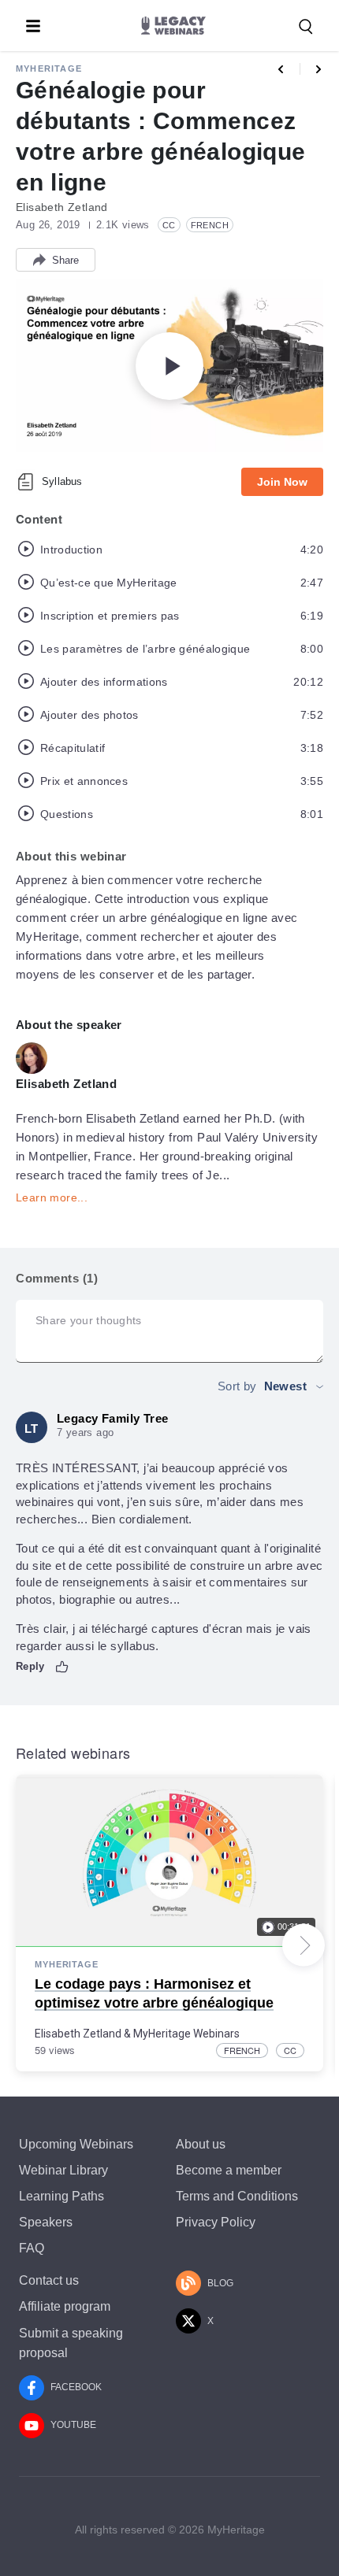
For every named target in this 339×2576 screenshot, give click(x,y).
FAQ (32, 2248)
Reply (30, 1666)
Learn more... (52, 1197)
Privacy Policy (216, 2222)
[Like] (62, 1667)
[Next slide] (304, 1945)
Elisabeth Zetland (78, 2034)
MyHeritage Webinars (186, 2034)
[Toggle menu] (33, 26)
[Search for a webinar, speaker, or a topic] (306, 27)
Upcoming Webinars (76, 2144)
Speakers (46, 2222)
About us (201, 2144)
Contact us (49, 2280)
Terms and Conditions (237, 2196)
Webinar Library (63, 2170)
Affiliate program (65, 2306)
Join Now (282, 482)
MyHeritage (49, 68)
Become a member (229, 2170)
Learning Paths (61, 2196)
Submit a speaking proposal (71, 2343)
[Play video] (169, 366)
